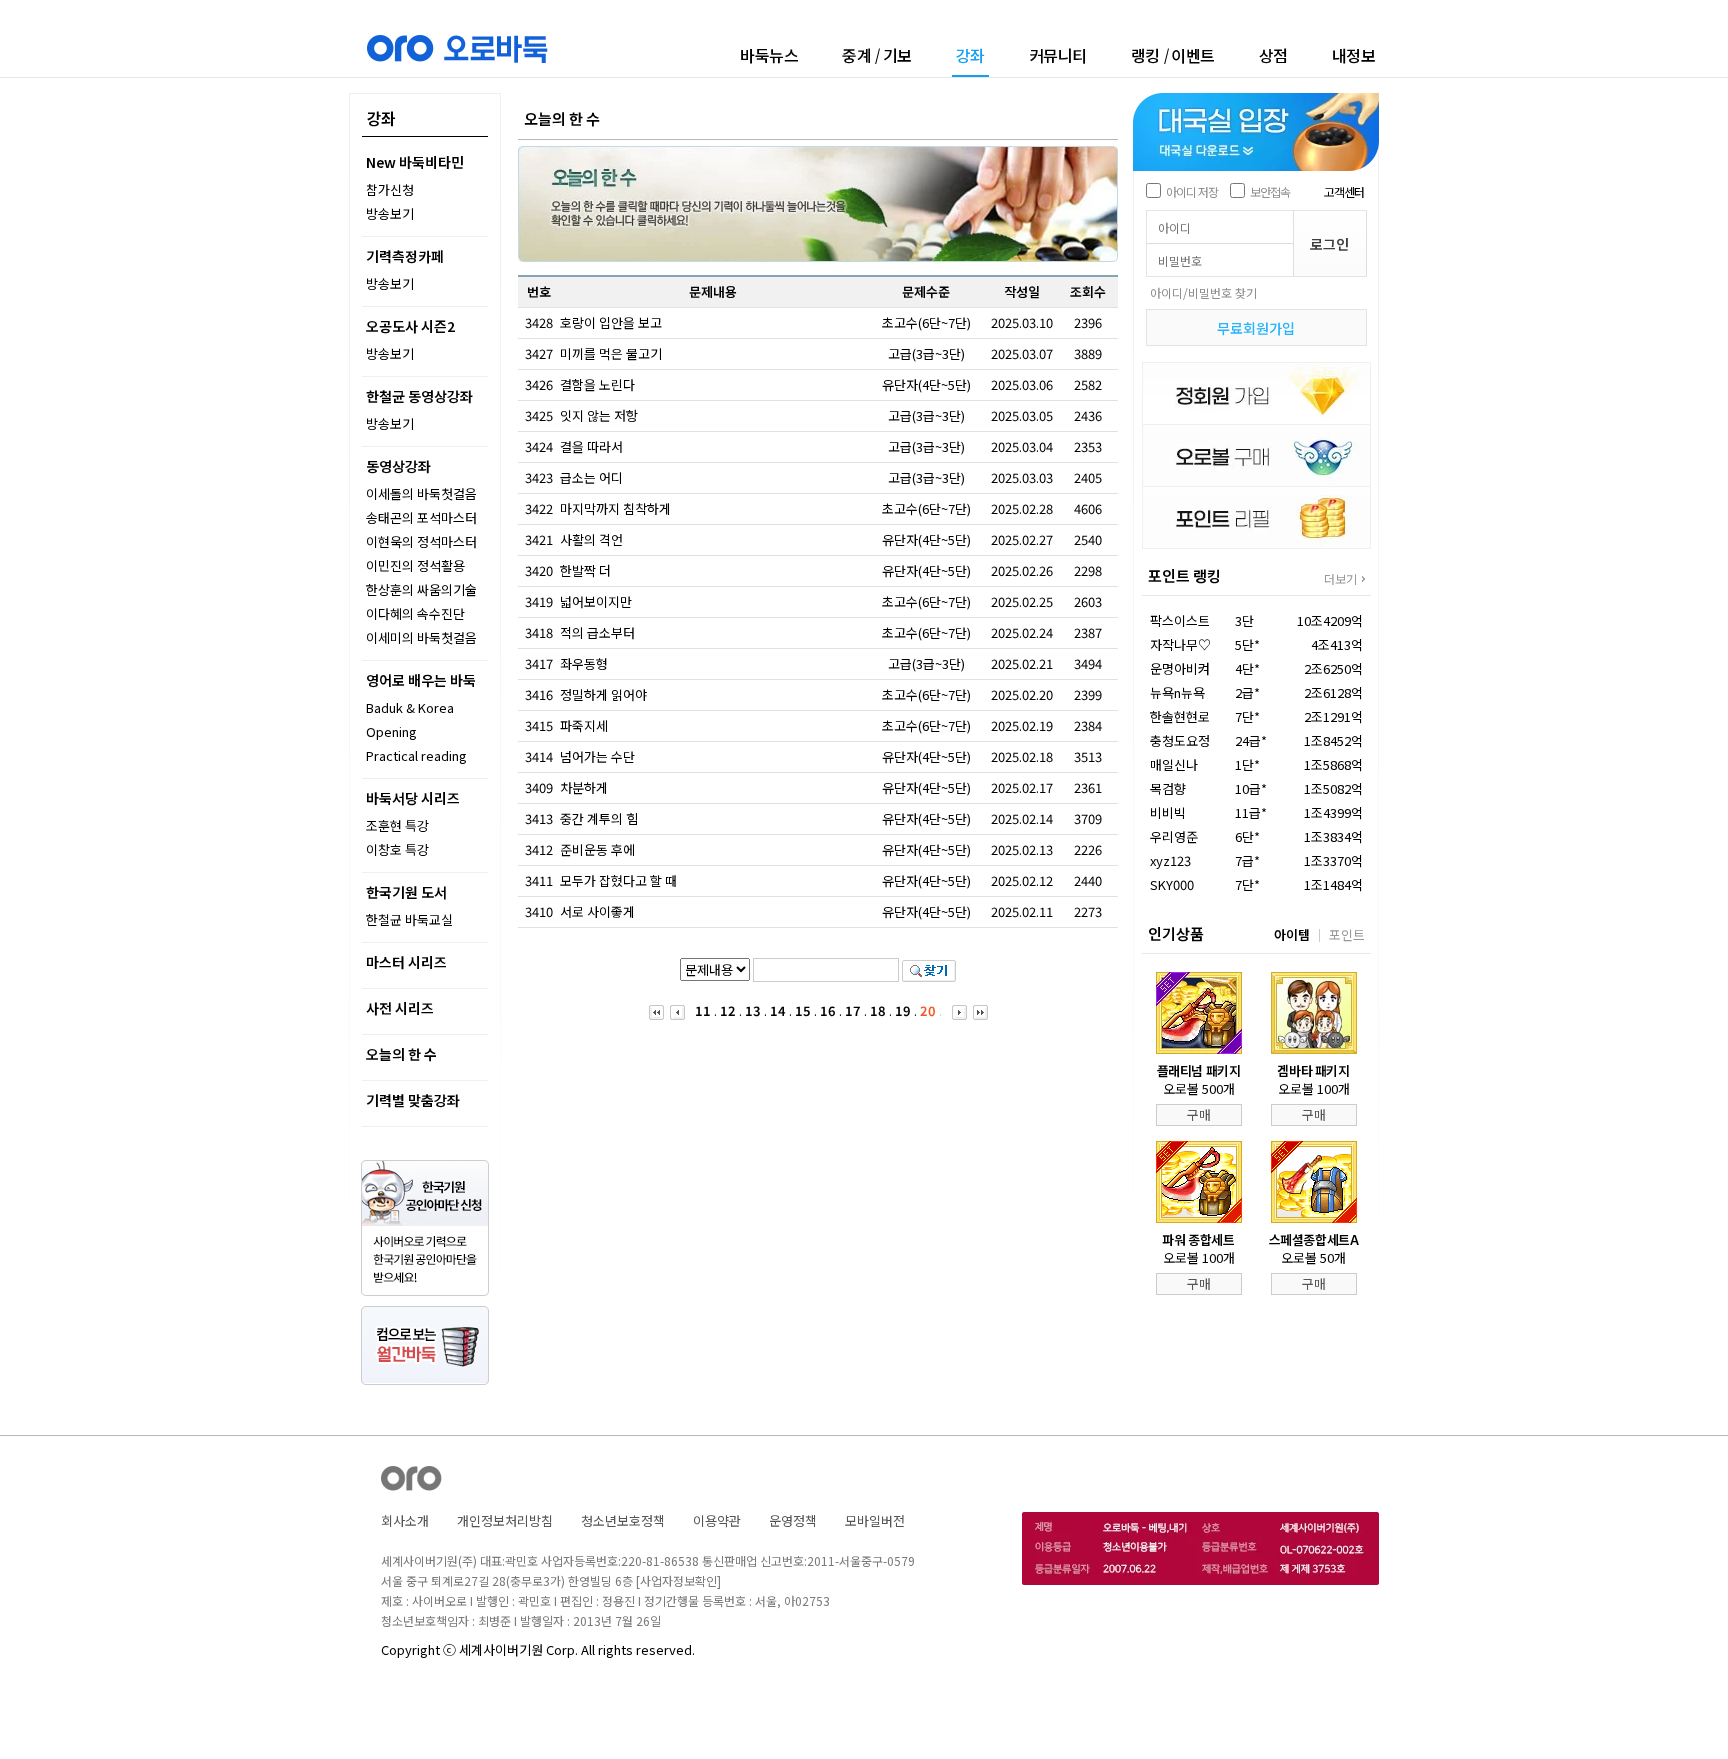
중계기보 (877, 55)
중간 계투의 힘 (599, 818)
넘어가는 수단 (597, 756)
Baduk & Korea (410, 707)
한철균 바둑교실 (409, 919)
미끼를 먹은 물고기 (611, 353)
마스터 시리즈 (406, 962)
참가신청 (390, 189)
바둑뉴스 (769, 55)
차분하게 (584, 787)
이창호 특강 (397, 849)
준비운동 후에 (597, 849)
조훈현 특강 (397, 825)
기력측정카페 (405, 256)
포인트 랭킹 (1184, 575)
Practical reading (416, 755)
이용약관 (717, 1520)
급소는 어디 (591, 477)
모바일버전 (875, 1520)
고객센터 (1344, 191)
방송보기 (390, 213)
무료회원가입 (1256, 328)
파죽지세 (584, 725)
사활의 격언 (591, 539)
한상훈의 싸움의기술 (421, 589)
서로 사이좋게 (597, 911)
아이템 (1292, 934)
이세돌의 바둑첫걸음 (421, 493)
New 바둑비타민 (415, 162)
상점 (1273, 55)
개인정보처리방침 (505, 1520)
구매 (1199, 1114)
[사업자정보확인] (678, 1580)
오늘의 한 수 (401, 1054)
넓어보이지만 (596, 601)
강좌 (970, 56)
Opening (391, 731)
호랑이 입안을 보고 (611, 322)
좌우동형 (584, 663)
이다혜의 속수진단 (415, 613)
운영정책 (793, 1520)
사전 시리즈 (400, 1008)
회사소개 (405, 1520)
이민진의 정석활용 (415, 565)
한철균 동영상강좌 (419, 396)
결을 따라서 (591, 446)
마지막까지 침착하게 (615, 508)
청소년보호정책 (623, 1520)
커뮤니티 (1058, 55)
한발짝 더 (585, 570)
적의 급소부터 (597, 632)
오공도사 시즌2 (410, 326)
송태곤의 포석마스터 (421, 517)
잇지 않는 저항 (599, 415)
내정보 (1354, 55)
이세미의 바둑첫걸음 (421, 637)
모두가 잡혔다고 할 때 (618, 880)
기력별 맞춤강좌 (413, 1100)
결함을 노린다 (597, 384)
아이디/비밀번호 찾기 (1203, 292)
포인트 (1347, 934)
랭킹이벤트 (1173, 55)
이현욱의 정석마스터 (421, 541)
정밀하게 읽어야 (603, 694)
